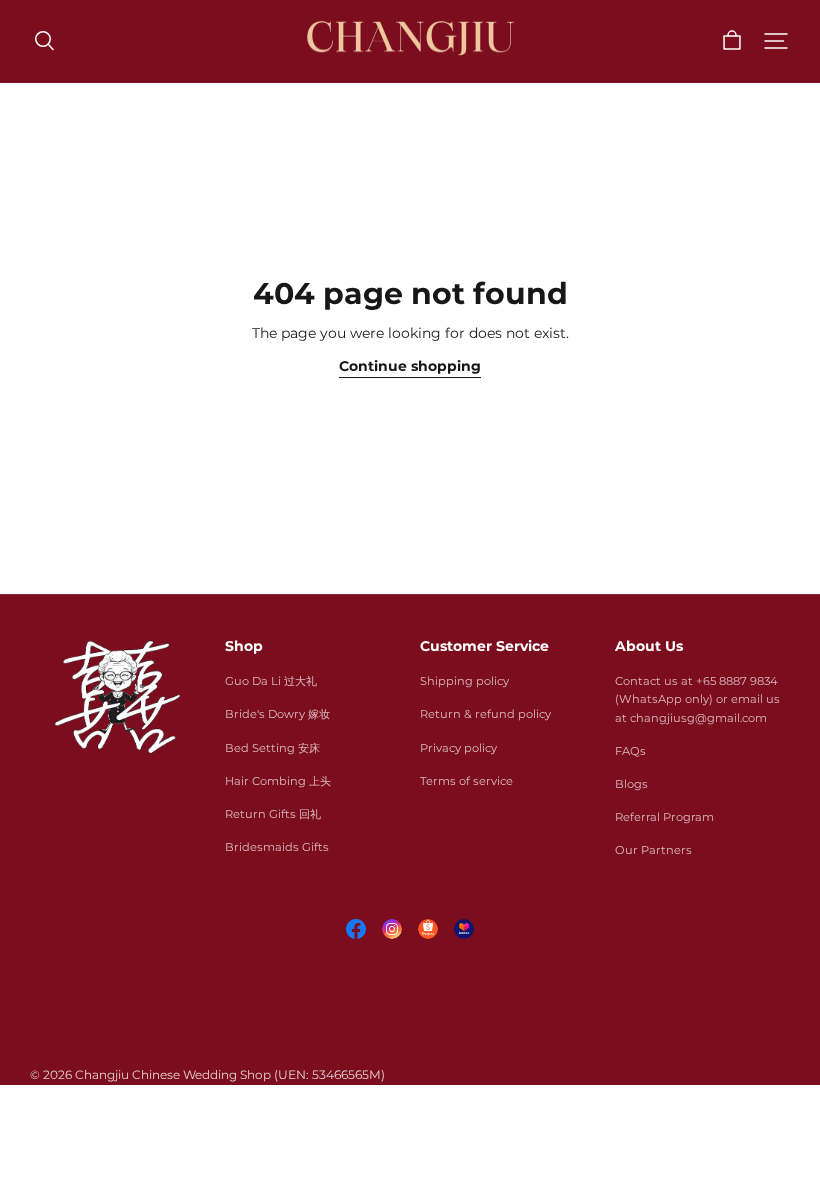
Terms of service (466, 781)
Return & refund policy (485, 714)
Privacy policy (458, 748)
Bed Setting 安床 (272, 748)
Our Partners (653, 850)
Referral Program (664, 817)
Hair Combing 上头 (278, 781)
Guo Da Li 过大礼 (271, 681)
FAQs (630, 751)
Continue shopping (410, 366)
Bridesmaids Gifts (277, 847)
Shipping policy (464, 681)
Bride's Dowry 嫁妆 (277, 714)
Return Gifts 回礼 (273, 814)
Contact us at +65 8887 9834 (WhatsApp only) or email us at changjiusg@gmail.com (697, 699)
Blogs (631, 784)
